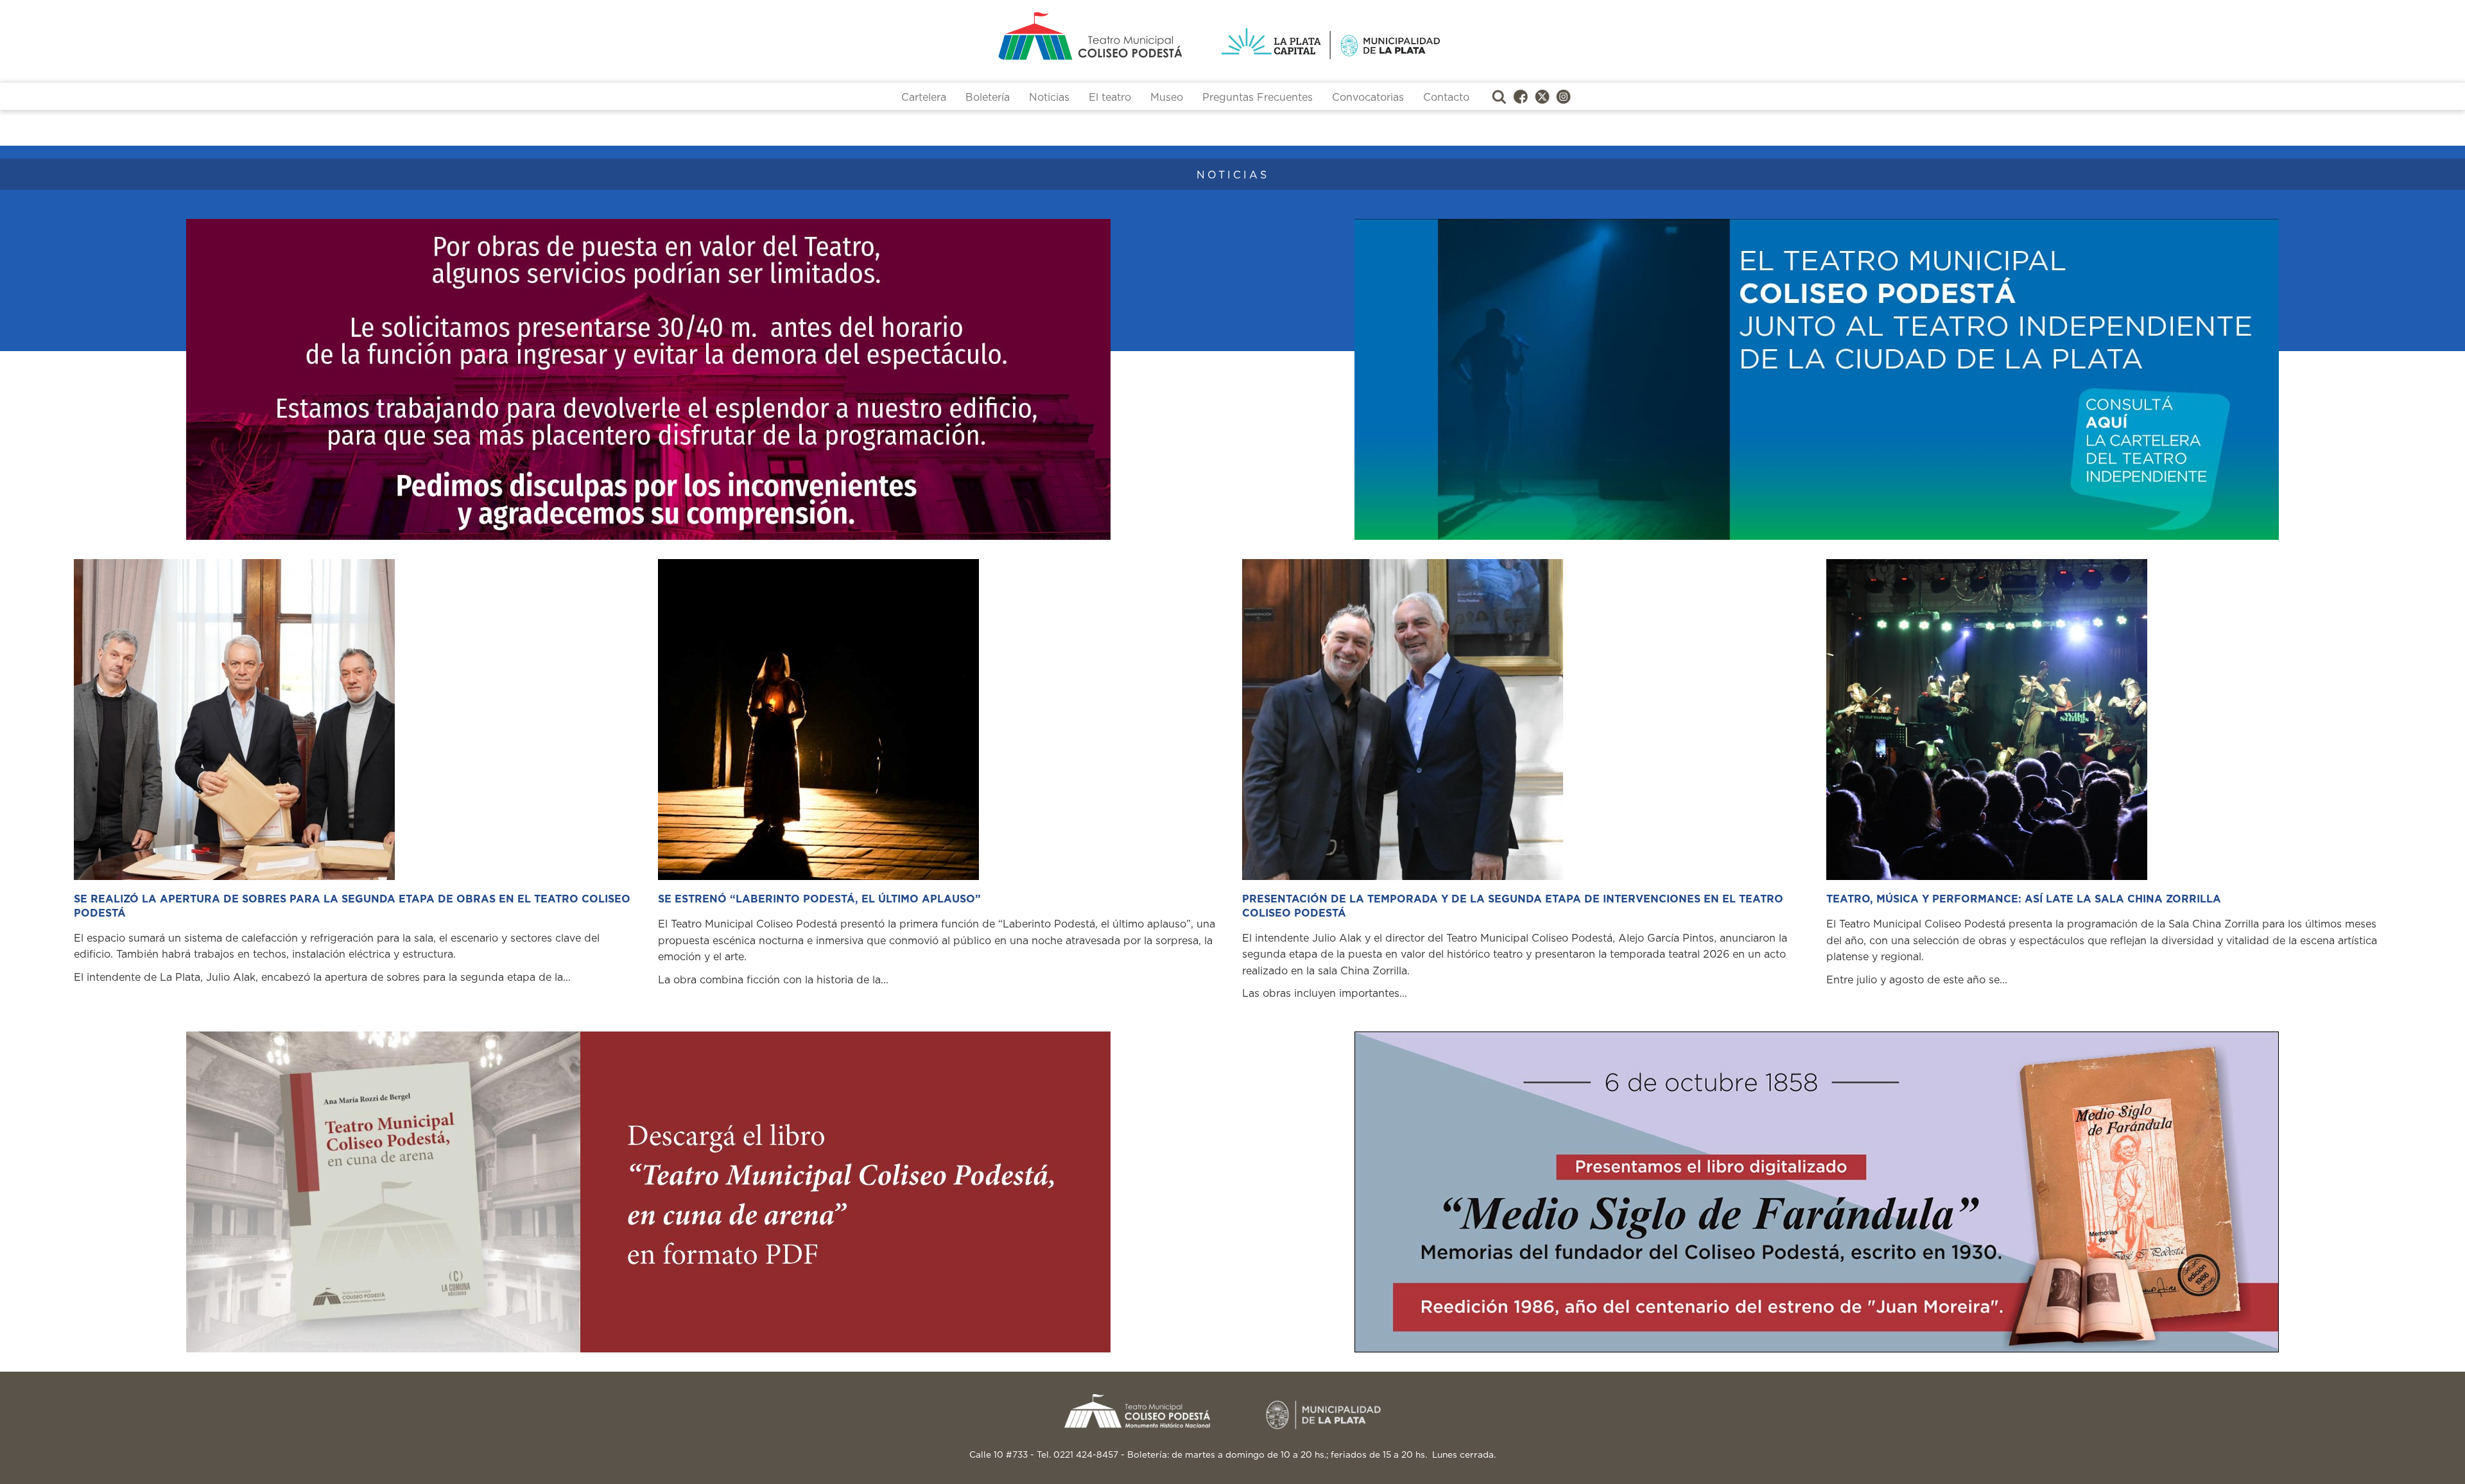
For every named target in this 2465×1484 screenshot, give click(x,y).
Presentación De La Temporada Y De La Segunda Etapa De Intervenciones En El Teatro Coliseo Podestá (1513, 906)
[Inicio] (1040, 36)
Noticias (1049, 98)
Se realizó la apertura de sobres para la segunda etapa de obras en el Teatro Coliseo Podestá (352, 906)
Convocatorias (1368, 98)
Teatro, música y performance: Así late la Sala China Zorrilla (2024, 899)
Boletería (988, 98)
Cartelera (924, 98)
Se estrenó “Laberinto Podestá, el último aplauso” (819, 899)
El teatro (1110, 98)
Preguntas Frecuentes (1258, 98)
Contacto (1446, 98)
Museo (1167, 98)
